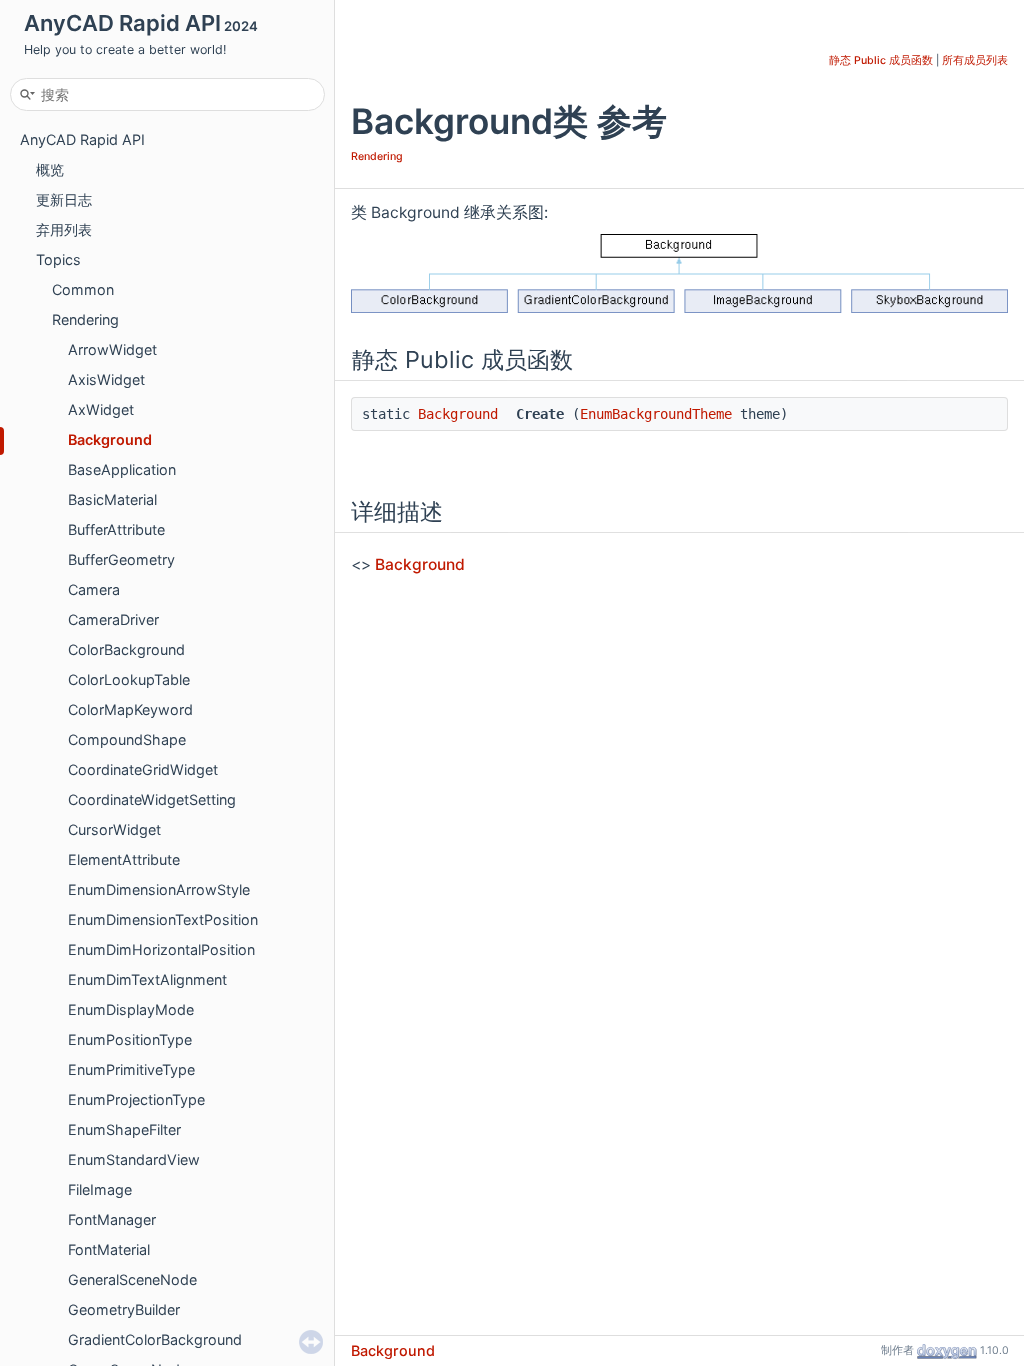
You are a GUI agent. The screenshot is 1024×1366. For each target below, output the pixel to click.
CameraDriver (113, 619)
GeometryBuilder (124, 1309)
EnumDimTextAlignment (147, 979)
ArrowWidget (112, 349)
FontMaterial (109, 1249)
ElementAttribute (124, 859)
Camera (94, 589)
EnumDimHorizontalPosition (161, 949)
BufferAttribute (116, 529)
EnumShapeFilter (124, 1129)
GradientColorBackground (155, 1339)
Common (83, 289)
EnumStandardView (134, 1159)
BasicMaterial (112, 499)
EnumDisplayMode (131, 1009)
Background (110, 439)
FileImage (100, 1189)
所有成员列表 (975, 60)
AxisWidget (106, 379)
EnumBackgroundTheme (656, 414)
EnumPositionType (130, 1039)
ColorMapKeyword (130, 709)
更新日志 (64, 199)
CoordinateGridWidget (143, 769)
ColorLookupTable (129, 679)
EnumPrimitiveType (131, 1069)
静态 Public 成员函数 (881, 60)
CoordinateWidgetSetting (152, 799)
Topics (58, 259)
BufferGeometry (121, 559)
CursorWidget (114, 829)
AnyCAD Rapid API (82, 139)
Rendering (85, 319)
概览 (50, 169)
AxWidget (101, 409)
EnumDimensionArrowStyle (159, 889)
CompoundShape (127, 739)
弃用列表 (64, 229)
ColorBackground (126, 649)
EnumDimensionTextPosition (163, 919)
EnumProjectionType (136, 1099)
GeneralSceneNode (132, 1279)
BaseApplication (122, 469)
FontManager (112, 1219)
